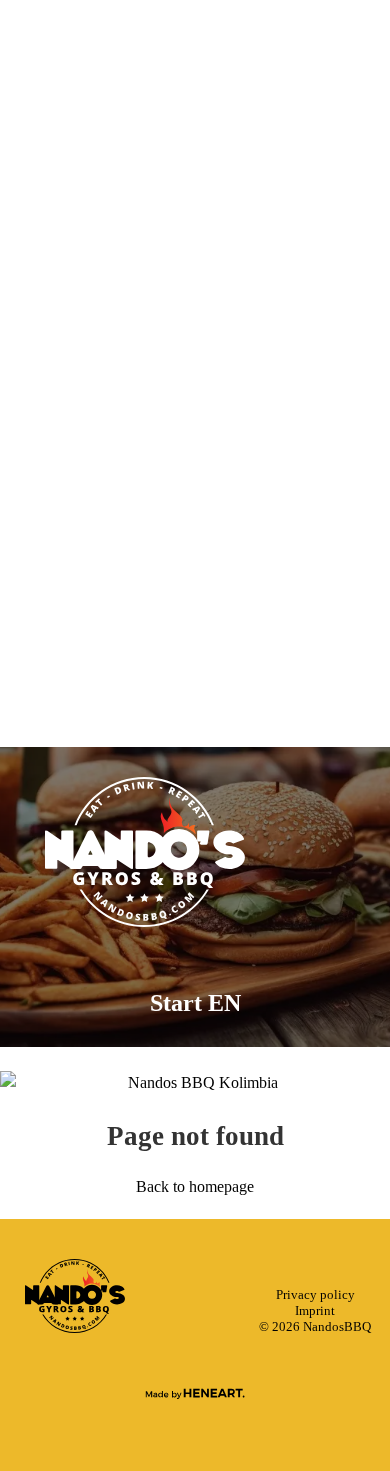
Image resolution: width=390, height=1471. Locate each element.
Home (195, 278)
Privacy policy (315, 1295)
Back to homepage (195, 1186)
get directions (195, 568)
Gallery (195, 394)
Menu (195, 336)
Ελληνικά (195, 624)
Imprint (315, 1311)
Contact (195, 452)
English (195, 600)
